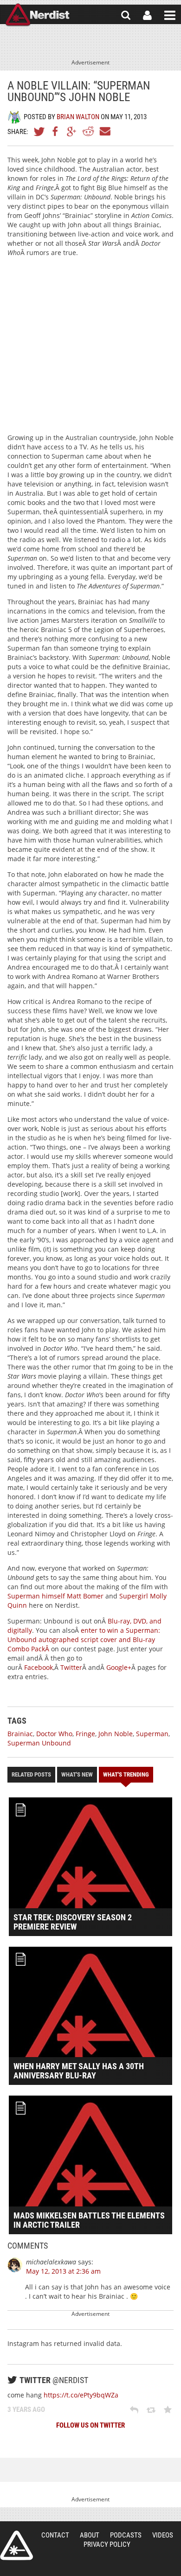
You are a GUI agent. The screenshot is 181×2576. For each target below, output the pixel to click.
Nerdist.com (16, 2545)
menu (170, 15)
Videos (163, 2535)
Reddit (88, 131)
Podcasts (126, 2535)
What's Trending (126, 1774)
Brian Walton (78, 117)
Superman (152, 1734)
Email (104, 131)
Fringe (85, 1734)
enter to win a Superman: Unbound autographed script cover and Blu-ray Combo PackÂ (84, 1640)
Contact (55, 2535)
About (90, 2535)
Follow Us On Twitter (90, 2425)
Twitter (39, 131)
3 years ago (26, 2410)
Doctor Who (54, 1734)
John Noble (116, 1734)
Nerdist (37, 15)
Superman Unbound (39, 1743)
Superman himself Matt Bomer (55, 1596)
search (126, 15)
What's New (77, 1774)
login (147, 15)
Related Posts (31, 1774)
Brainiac (20, 1734)
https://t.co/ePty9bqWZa (81, 2395)
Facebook (56, 131)
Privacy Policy (107, 2544)
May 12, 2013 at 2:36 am (63, 2271)
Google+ (72, 131)
